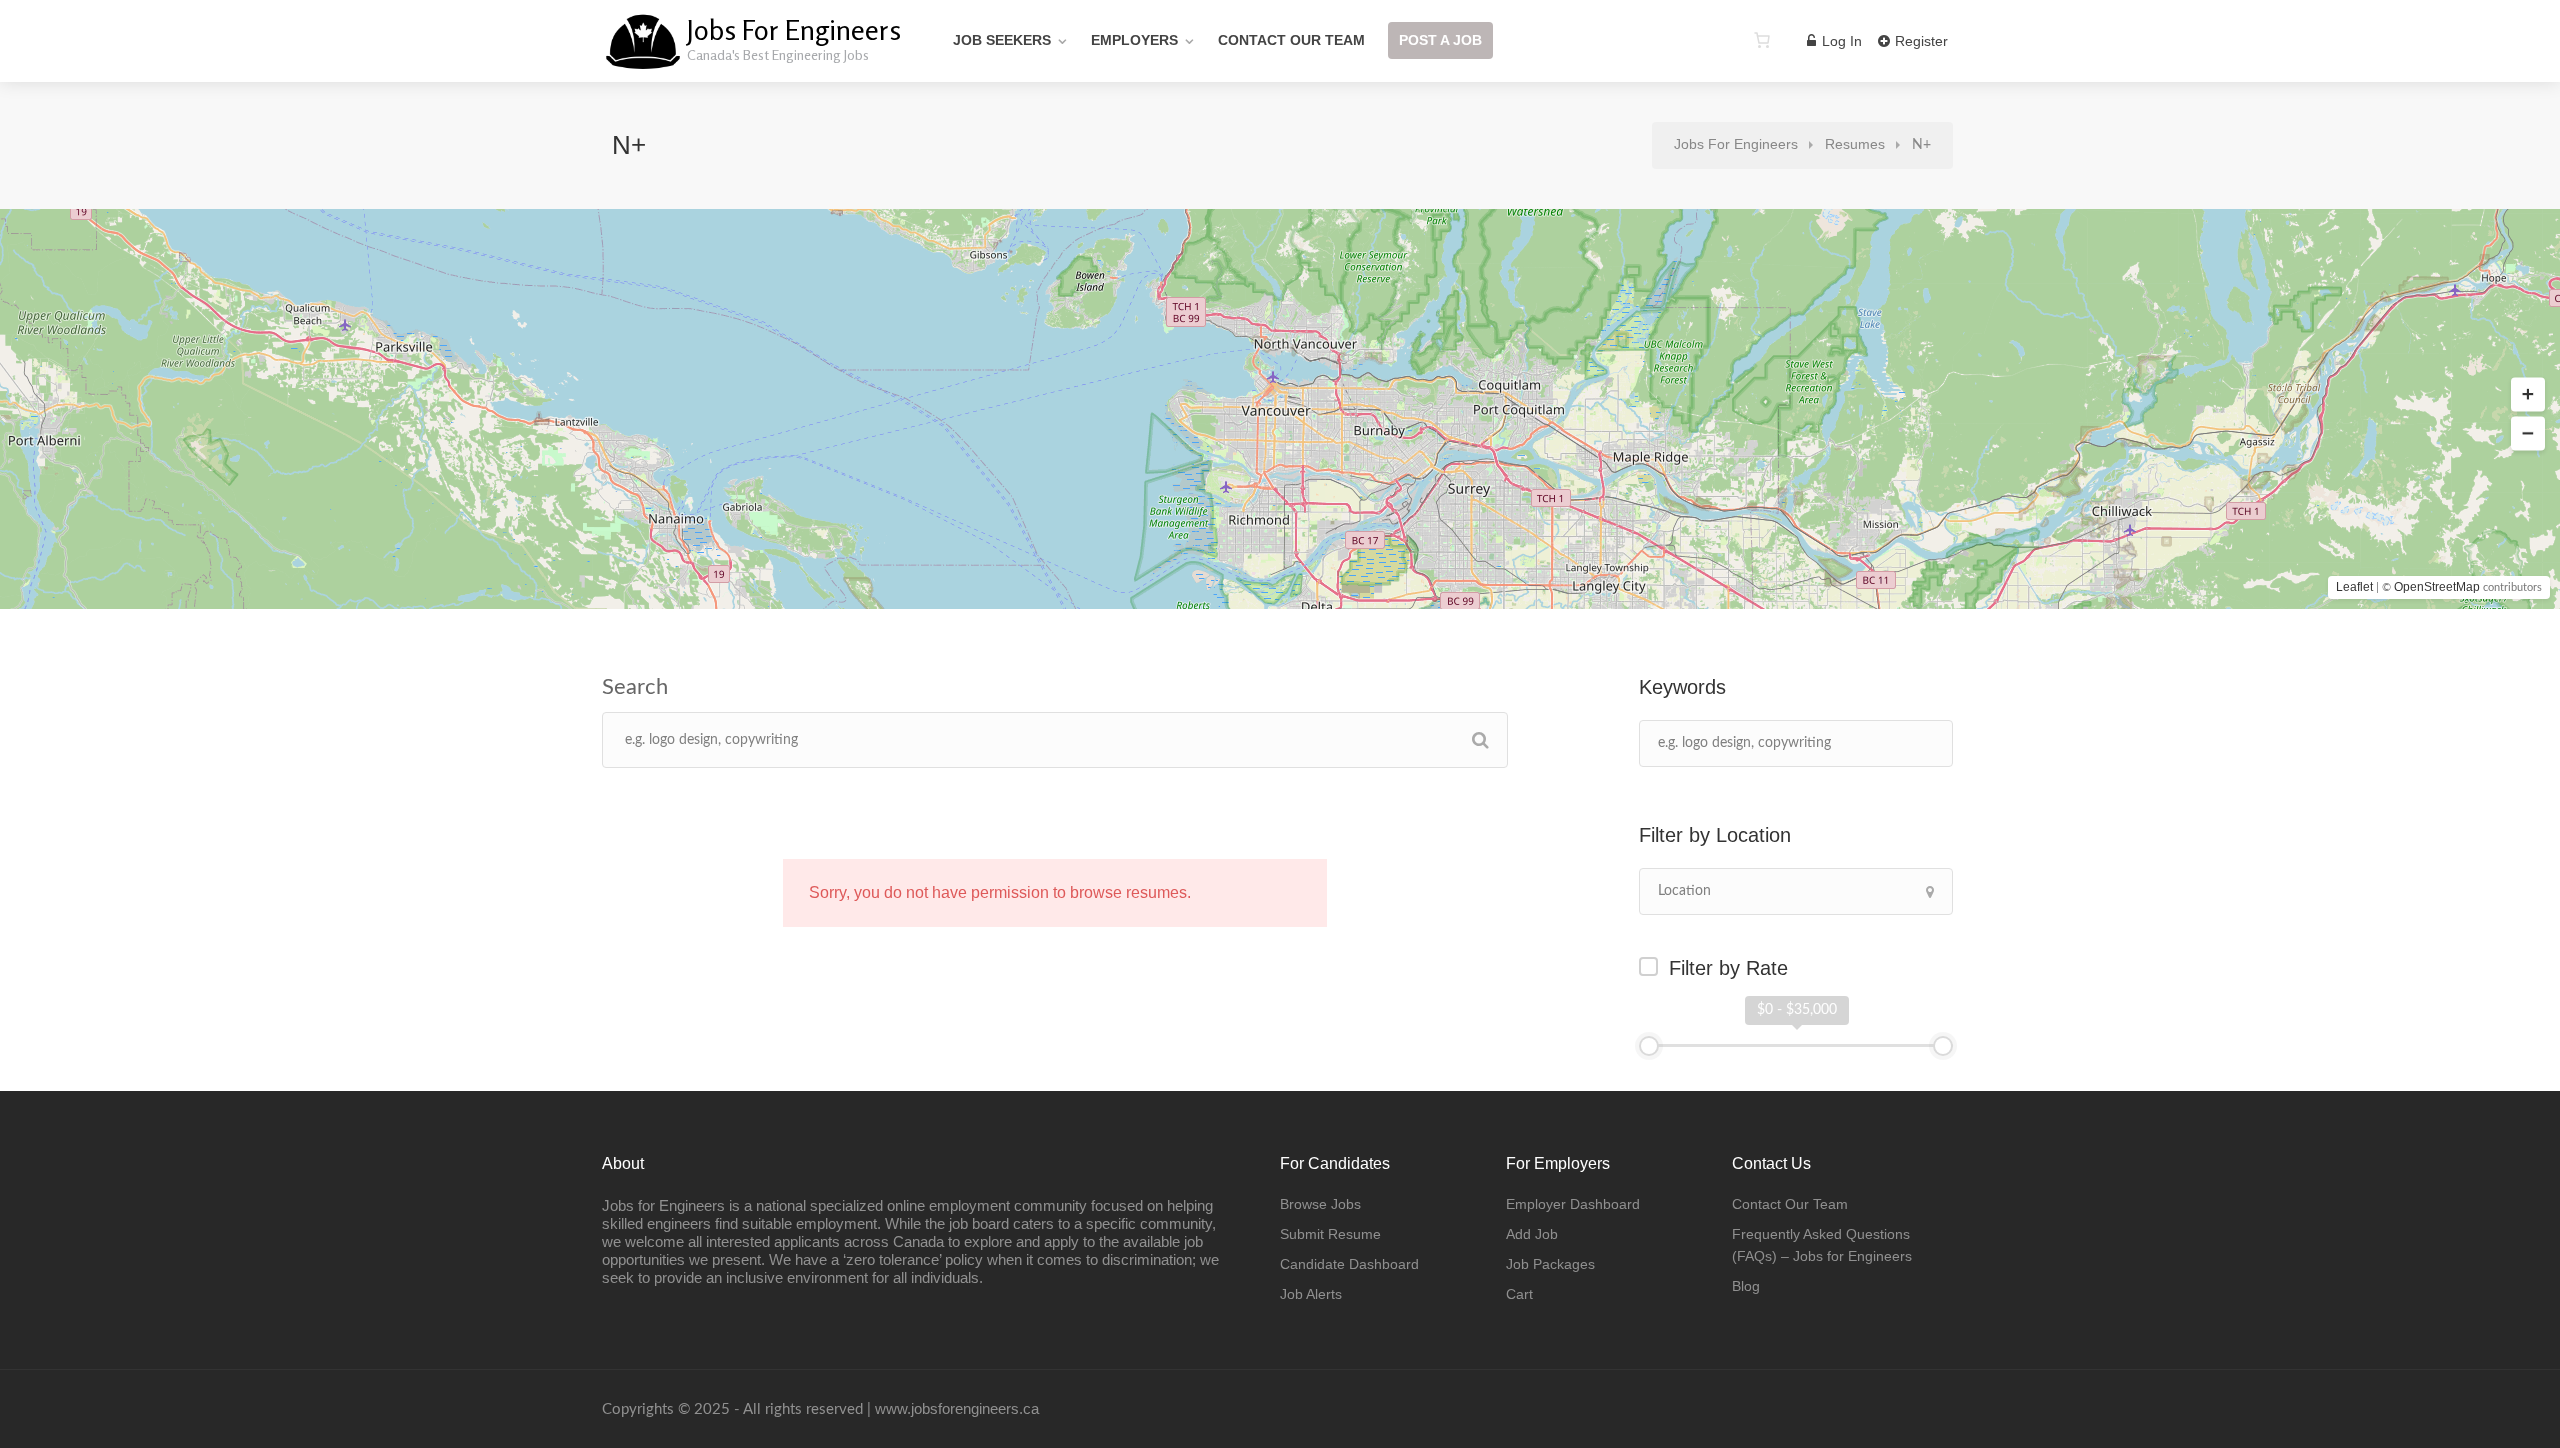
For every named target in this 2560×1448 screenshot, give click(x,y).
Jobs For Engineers (794, 30)
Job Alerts (1311, 1294)
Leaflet (2354, 587)
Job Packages (1550, 1264)
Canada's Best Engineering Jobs (778, 54)
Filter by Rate (1728, 968)
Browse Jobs (1320, 1204)
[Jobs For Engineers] (642, 54)
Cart (1519, 1294)
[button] (2528, 395)
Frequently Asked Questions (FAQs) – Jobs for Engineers (1822, 1245)
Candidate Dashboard (1349, 1264)
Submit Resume (1330, 1234)
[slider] (1649, 1046)
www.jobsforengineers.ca (957, 1408)
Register (1919, 41)
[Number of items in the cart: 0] (1762, 40)
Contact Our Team (1291, 40)
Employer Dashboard (1573, 1204)
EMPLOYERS (1134, 40)
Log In (1840, 41)
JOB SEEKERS (1002, 40)
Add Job (1532, 1234)
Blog (1746, 1286)
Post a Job (1440, 40)
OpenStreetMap (2437, 587)
